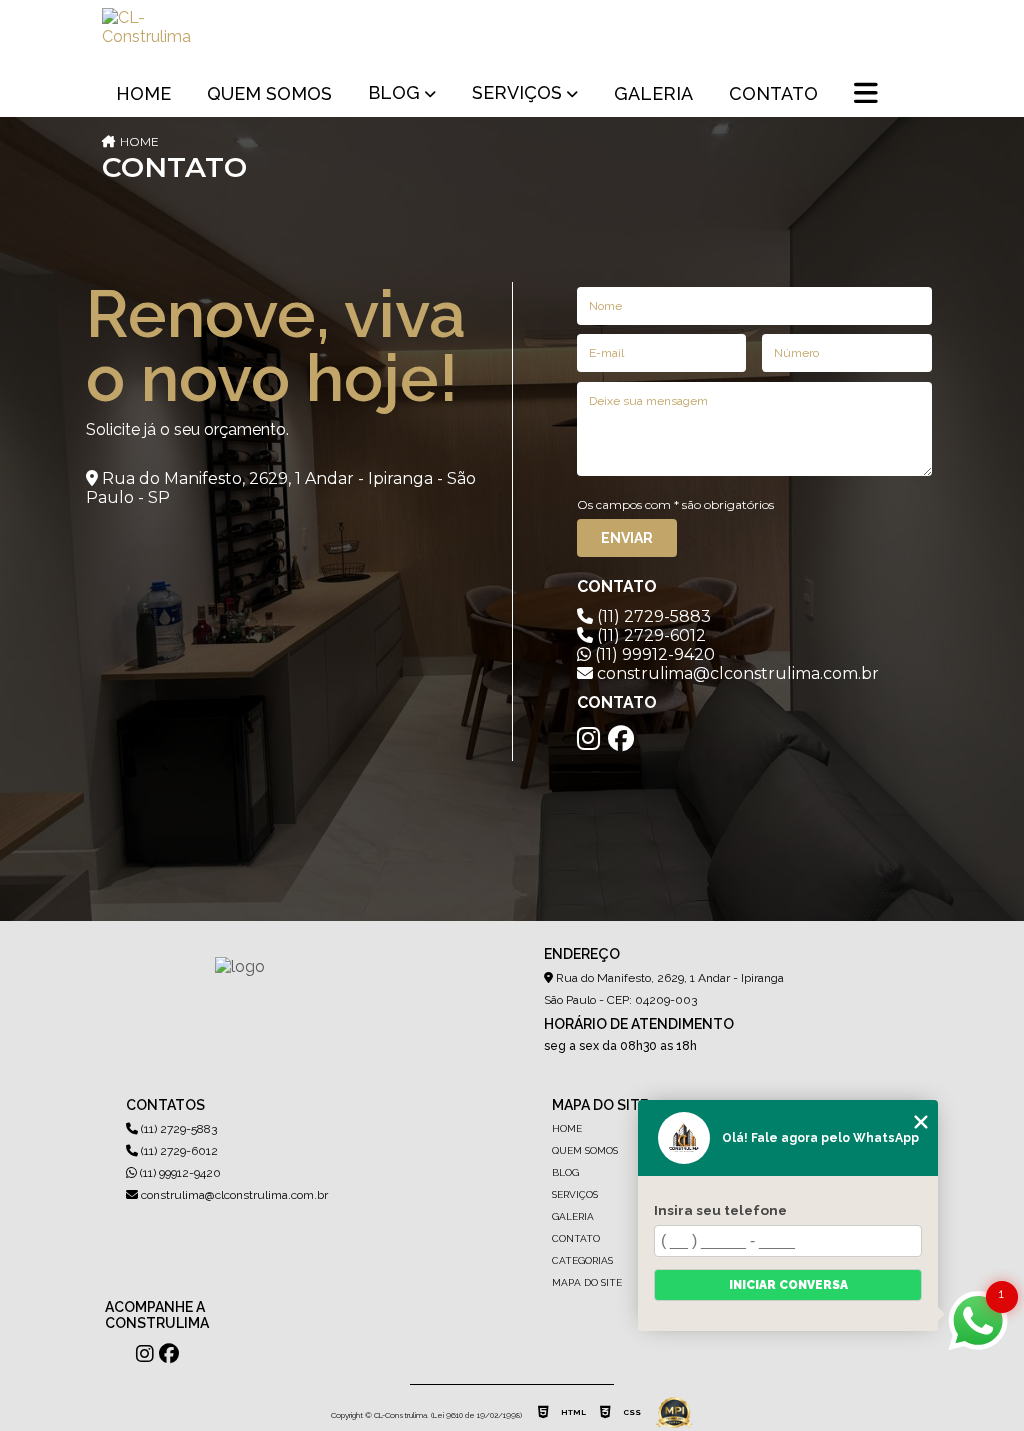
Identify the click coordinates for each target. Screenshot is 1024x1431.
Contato (773, 93)
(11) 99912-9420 (653, 654)
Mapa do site (587, 1282)
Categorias (582, 1260)
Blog (394, 92)
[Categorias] (866, 95)
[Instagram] (588, 739)
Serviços (517, 92)
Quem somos (269, 93)
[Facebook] (621, 739)
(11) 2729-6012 (649, 635)
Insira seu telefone (720, 1210)
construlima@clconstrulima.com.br (233, 1195)
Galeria (653, 93)
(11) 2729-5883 (652, 616)
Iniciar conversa (788, 1285)
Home (143, 93)
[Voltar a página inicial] (150, 36)
